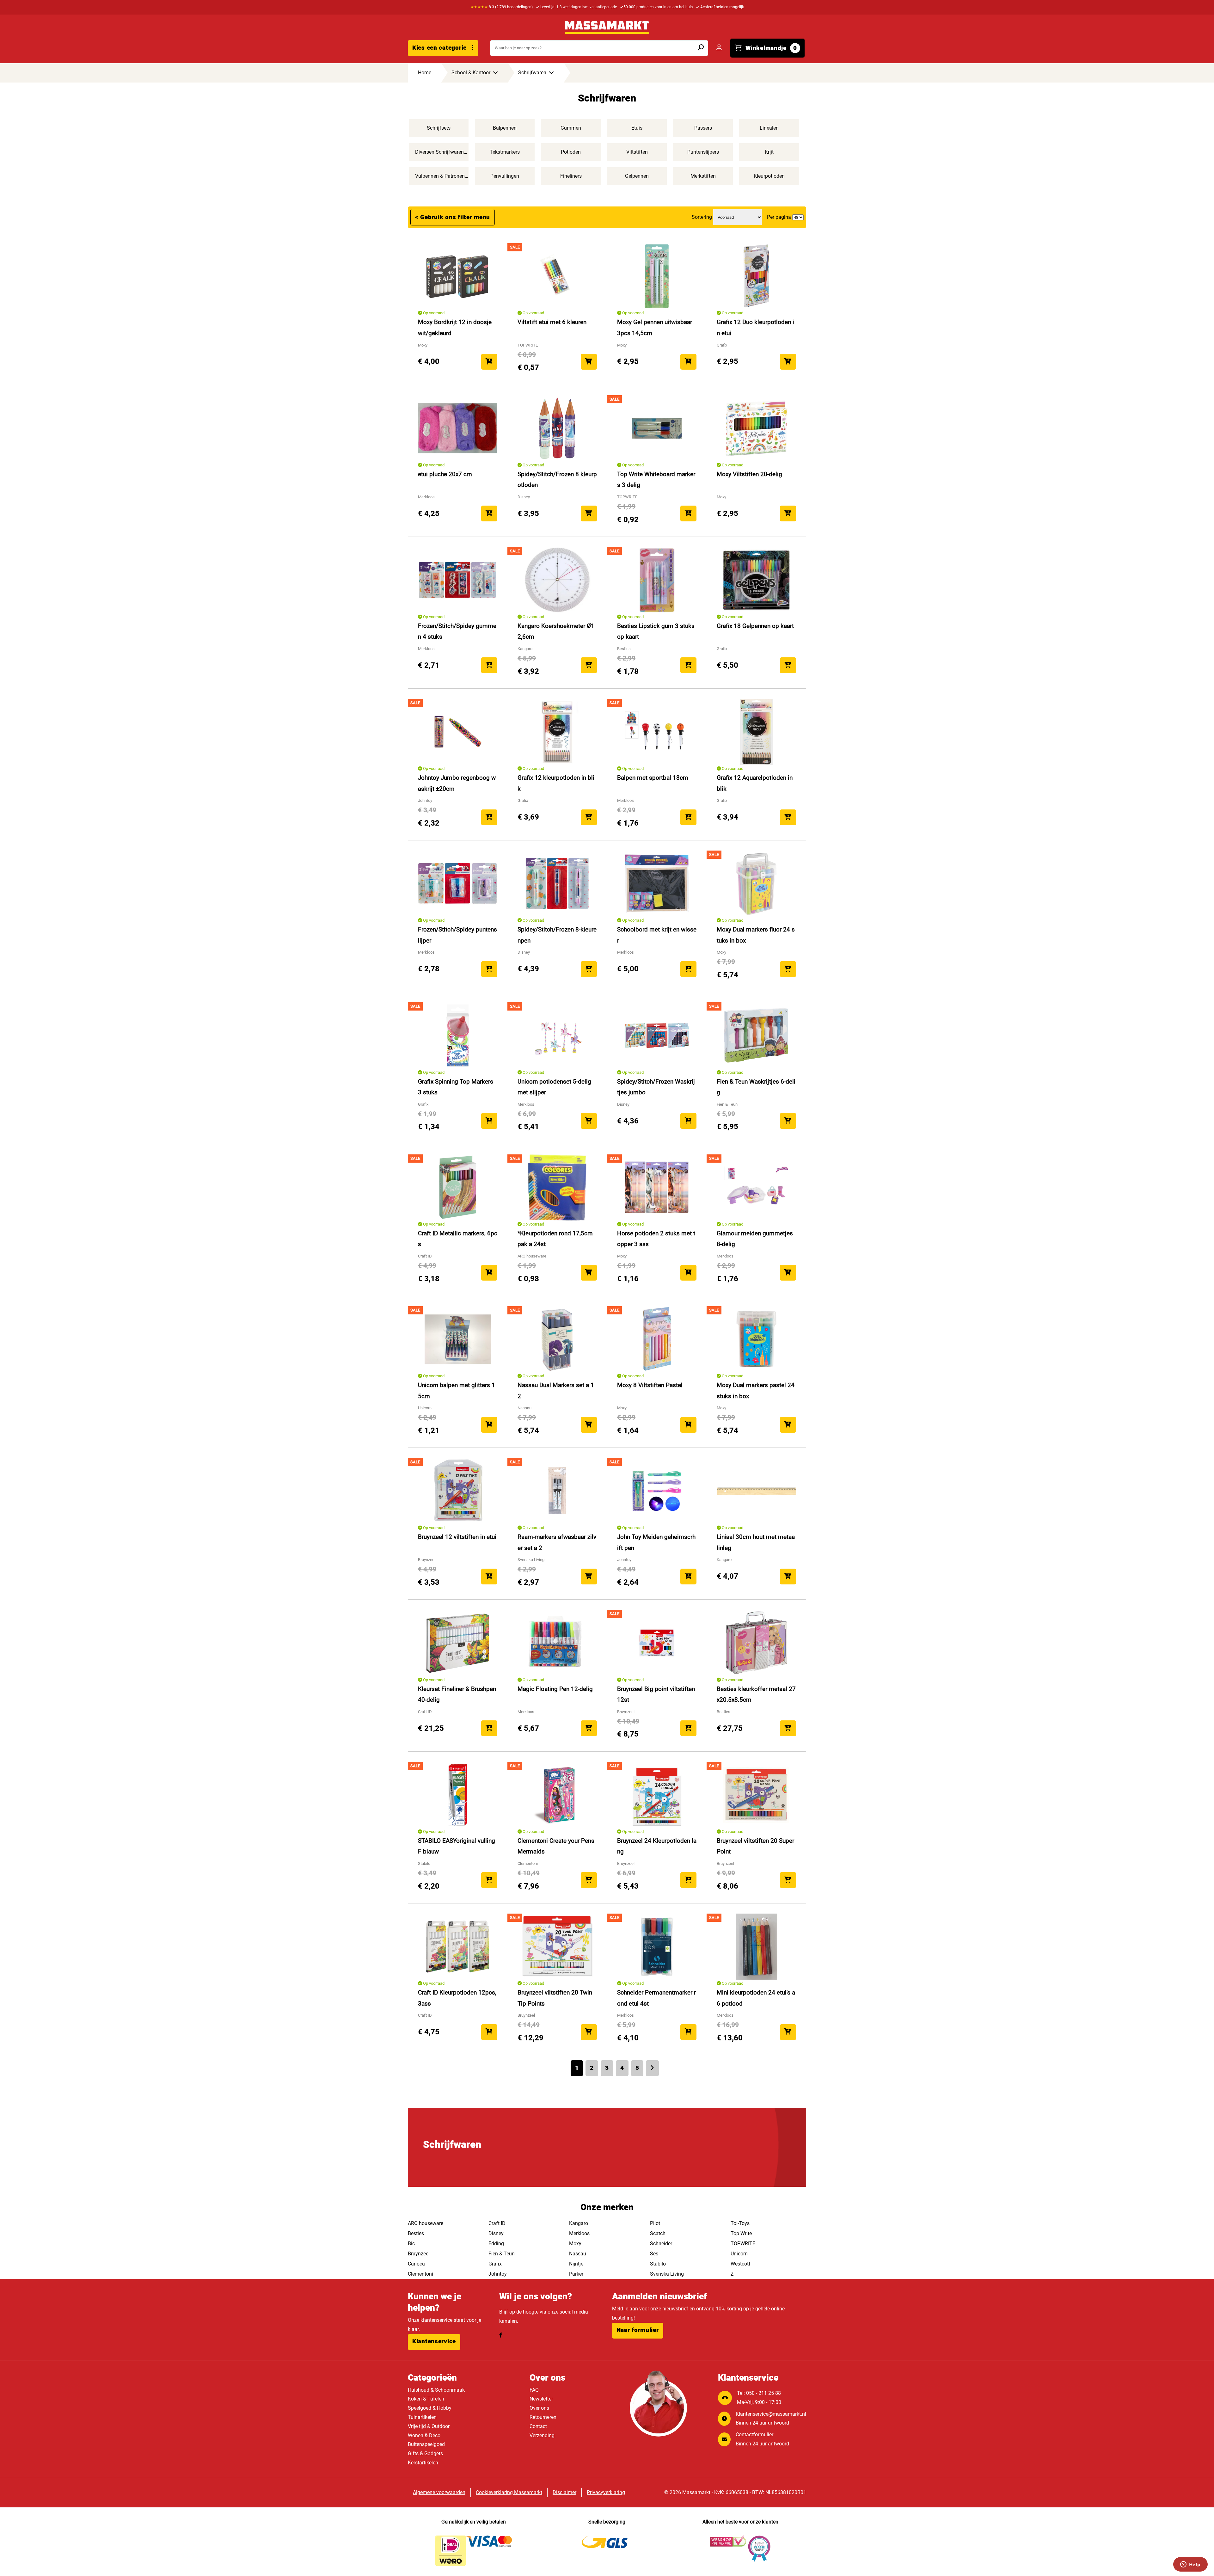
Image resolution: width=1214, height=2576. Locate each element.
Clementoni (420, 2274)
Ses (654, 2254)
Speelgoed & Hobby (430, 2408)
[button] (434, 2342)
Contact (538, 2426)
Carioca (416, 2264)
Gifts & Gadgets (425, 2453)
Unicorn (739, 2254)
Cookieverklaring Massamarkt (509, 2492)
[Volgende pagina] (652, 2068)
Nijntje (576, 2264)
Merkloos (579, 2233)
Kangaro (579, 2223)
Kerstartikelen (423, 2463)
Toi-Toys (740, 2223)
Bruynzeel (419, 2254)
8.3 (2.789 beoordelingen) (502, 7)
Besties (416, 2233)
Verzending (542, 2435)
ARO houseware (426, 2223)
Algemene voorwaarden (439, 2492)
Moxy (575, 2244)
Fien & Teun (502, 2254)
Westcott (740, 2264)
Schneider (661, 2244)
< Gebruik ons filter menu (453, 217)
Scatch (658, 2233)
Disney (496, 2233)
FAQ (534, 2390)
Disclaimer (564, 2492)
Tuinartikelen (422, 2417)
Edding (496, 2244)
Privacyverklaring (606, 2492)
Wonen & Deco (424, 2435)
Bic (411, 2244)
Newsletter (541, 2399)
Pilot (655, 2223)
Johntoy (498, 2274)
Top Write (741, 2233)
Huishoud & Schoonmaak (436, 2390)
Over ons (539, 2408)
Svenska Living (667, 2274)
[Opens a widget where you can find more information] (1190, 2565)
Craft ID (497, 2223)
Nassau (578, 2254)
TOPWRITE (743, 2244)
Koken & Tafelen (426, 2399)
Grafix (495, 2264)
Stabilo (658, 2264)
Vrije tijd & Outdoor (429, 2426)
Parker (576, 2274)
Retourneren (543, 2417)
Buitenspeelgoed (426, 2444)
